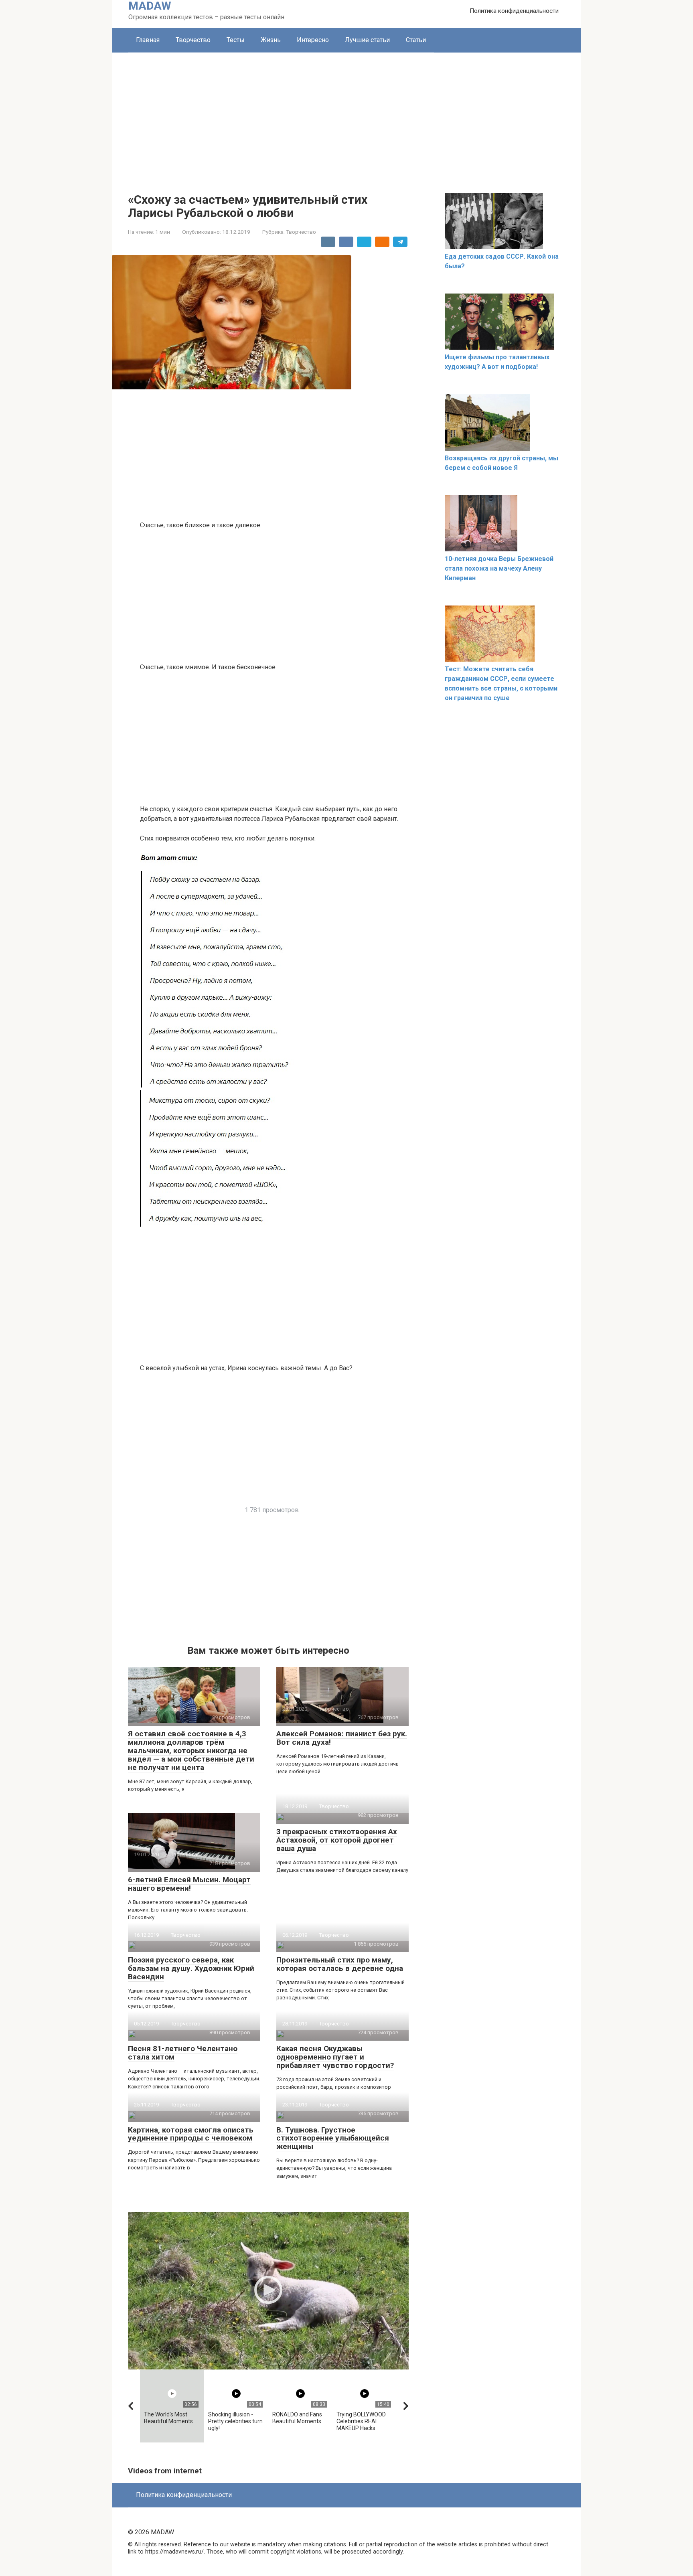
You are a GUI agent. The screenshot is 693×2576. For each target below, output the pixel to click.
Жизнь (271, 40)
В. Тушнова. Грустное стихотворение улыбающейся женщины (333, 2138)
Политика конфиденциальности (514, 11)
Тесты (236, 40)
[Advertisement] (346, 113)
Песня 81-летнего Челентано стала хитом (183, 2053)
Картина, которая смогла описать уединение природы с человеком (191, 2134)
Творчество (193, 40)
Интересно (313, 40)
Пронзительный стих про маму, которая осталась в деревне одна (340, 1964)
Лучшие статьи (367, 40)
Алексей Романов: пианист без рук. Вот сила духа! (342, 1738)
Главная (148, 40)
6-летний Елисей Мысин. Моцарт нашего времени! (189, 1884)
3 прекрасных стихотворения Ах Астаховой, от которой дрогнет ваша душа (337, 1840)
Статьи (416, 40)
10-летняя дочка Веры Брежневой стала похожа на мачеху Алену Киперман (499, 568)
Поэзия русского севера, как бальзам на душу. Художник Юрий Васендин (191, 1968)
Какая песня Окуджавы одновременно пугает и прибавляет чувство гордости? (335, 2057)
